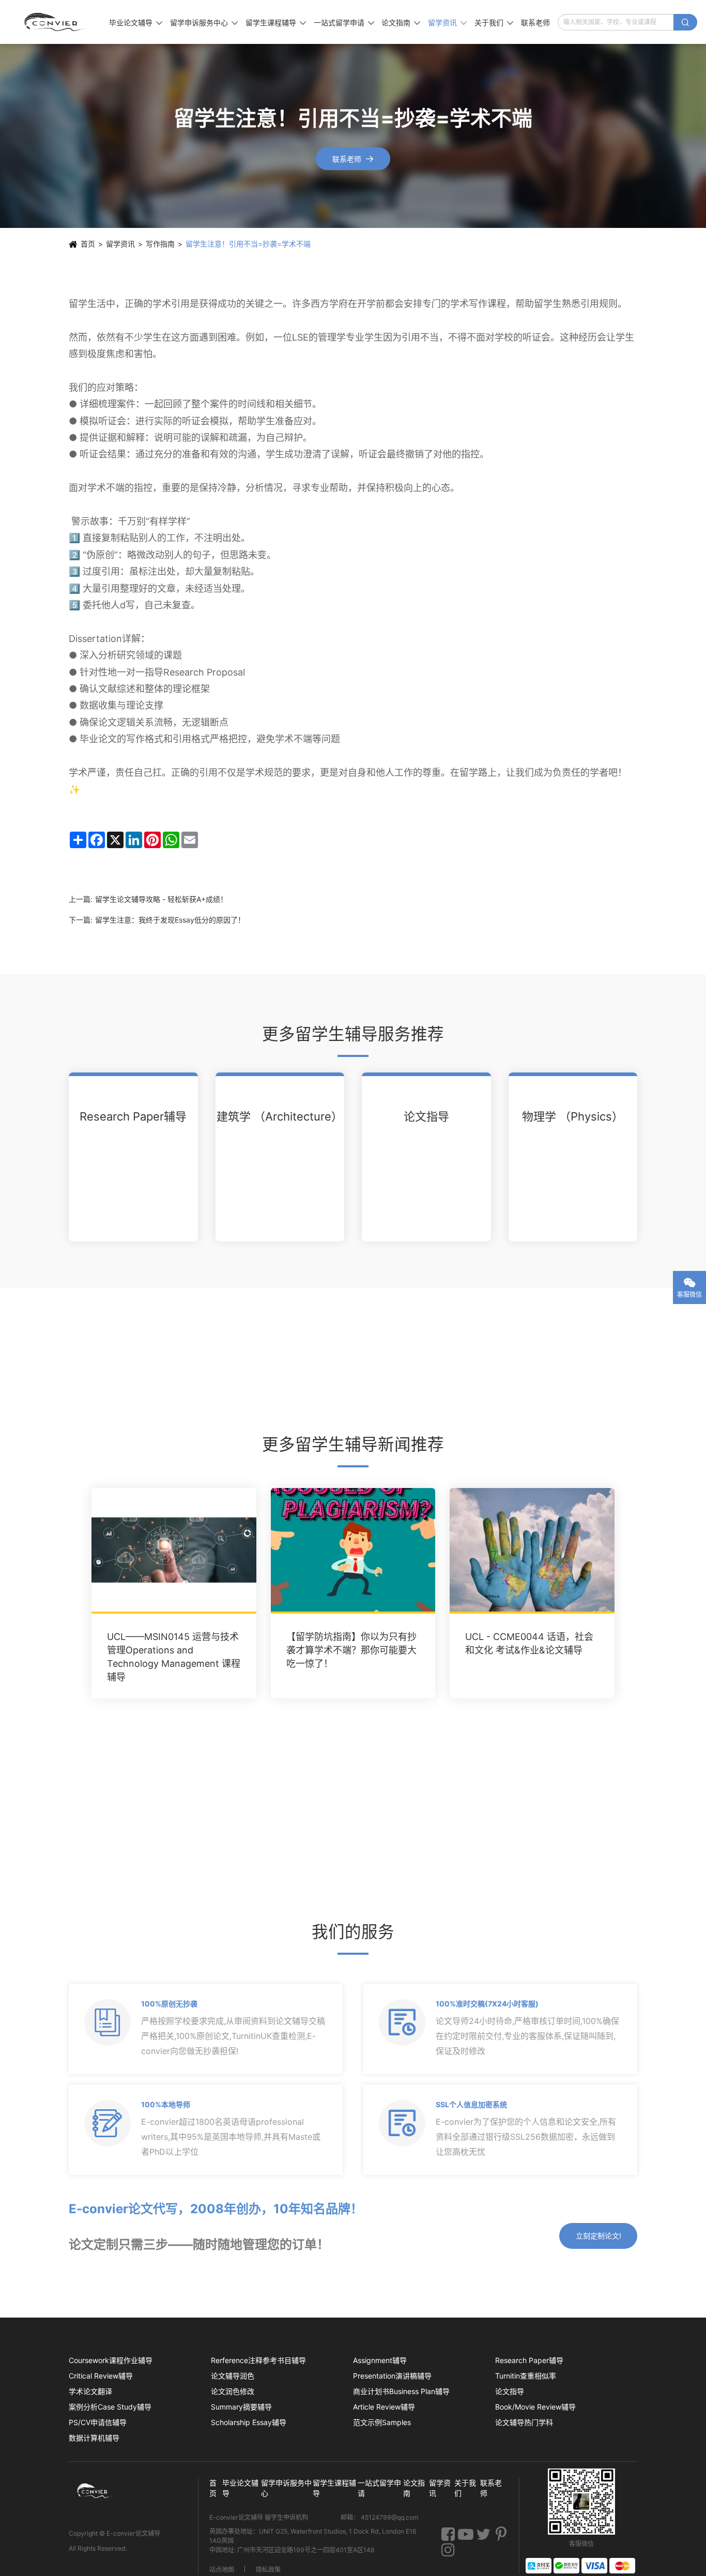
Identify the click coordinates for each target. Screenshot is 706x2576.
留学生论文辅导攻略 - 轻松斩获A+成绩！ (161, 899)
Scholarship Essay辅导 (249, 2422)
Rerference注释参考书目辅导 (258, 2360)
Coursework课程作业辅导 (111, 2360)
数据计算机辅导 (94, 2438)
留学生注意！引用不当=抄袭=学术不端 (248, 244)
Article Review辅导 (384, 2407)
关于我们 (494, 22)
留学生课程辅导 (276, 22)
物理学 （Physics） (573, 1116)
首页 (88, 244)
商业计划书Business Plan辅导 (401, 2391)
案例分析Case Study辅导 (110, 2407)
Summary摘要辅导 (241, 2407)
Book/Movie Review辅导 (535, 2407)
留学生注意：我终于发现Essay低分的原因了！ (170, 920)
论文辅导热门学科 (524, 2422)
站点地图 (222, 2569)
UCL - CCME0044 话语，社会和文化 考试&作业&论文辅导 (529, 1643)
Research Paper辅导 (133, 1116)
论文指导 (426, 1116)
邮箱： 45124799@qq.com (380, 2517)
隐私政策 (268, 2569)
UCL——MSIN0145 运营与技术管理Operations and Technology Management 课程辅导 (174, 1657)
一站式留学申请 (344, 22)
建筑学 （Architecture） (280, 1116)
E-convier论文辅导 (133, 2533)
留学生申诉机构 (287, 2517)
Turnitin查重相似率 (526, 2376)
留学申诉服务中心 (204, 22)
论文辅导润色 (233, 2376)
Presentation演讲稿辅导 (392, 2376)
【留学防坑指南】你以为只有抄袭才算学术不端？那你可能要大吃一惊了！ (351, 1650)
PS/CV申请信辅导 (98, 2422)
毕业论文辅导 (136, 22)
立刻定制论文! (598, 2236)
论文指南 (401, 22)
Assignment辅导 (380, 2360)
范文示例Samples (382, 2422)
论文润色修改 (233, 2391)
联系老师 (535, 22)
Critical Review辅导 (101, 2376)
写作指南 (160, 244)
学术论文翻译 (90, 2391)
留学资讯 (447, 22)
